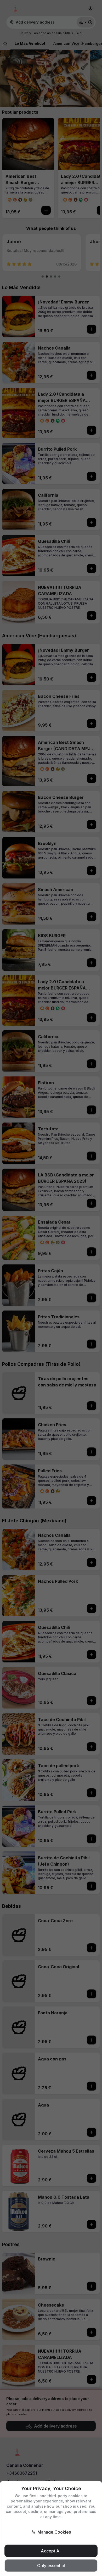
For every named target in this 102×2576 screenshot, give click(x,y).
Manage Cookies (54, 2532)
